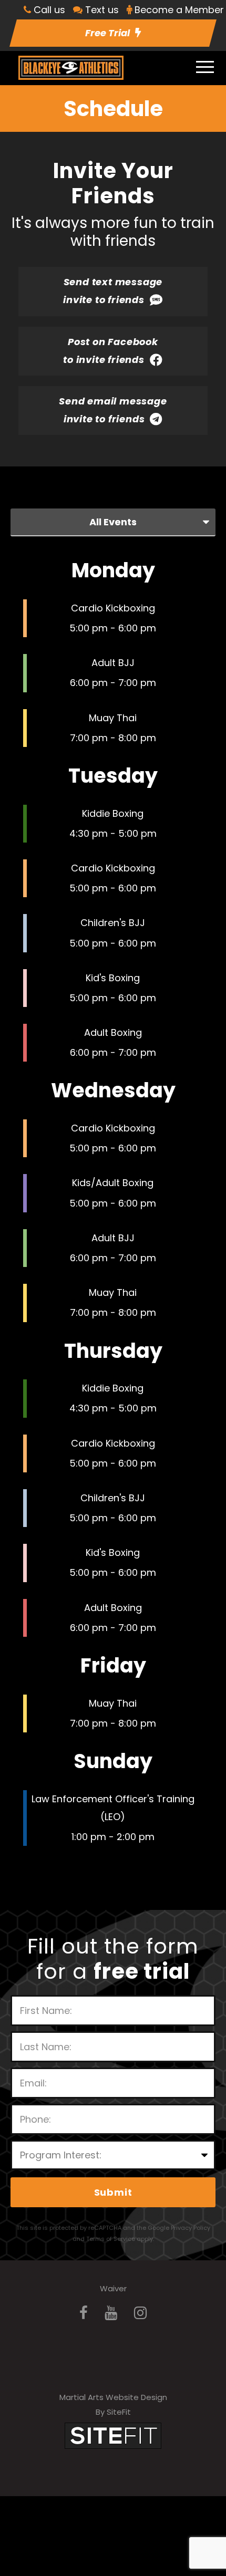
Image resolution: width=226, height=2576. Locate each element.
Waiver (113, 2288)
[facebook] (84, 2313)
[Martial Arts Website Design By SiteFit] (113, 2435)
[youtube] (111, 2313)
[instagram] (140, 2313)
